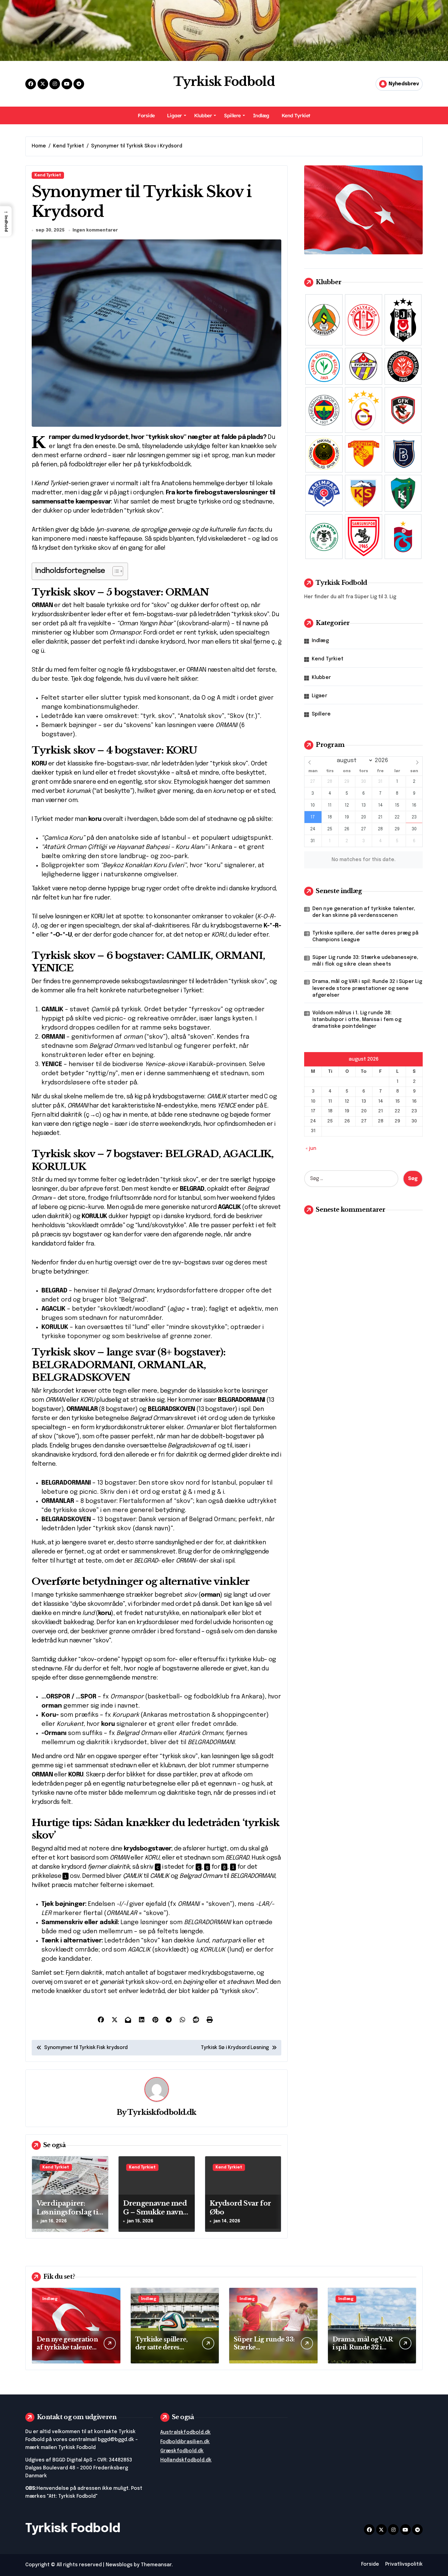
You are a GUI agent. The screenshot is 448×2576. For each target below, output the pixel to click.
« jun (311, 1148)
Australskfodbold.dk (186, 2432)
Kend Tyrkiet (296, 115)
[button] (6, 221)
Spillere (232, 115)
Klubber (203, 115)
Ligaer (174, 115)
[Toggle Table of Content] (115, 571)
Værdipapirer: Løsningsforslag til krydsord (68, 2212)
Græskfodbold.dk (182, 2451)
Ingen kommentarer (95, 230)
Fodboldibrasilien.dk (185, 2442)
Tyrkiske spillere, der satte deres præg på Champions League (365, 936)
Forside (146, 115)
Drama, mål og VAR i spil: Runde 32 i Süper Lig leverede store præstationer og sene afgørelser (367, 988)
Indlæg (261, 115)
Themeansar (156, 2565)
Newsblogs (119, 2565)
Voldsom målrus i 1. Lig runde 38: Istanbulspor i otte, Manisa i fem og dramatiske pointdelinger (357, 1020)
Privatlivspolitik (404, 2564)
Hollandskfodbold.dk (186, 2460)
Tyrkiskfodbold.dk (162, 2112)
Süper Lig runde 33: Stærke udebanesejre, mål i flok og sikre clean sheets (365, 961)
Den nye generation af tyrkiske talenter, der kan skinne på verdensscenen (364, 912)
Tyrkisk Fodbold (224, 82)
